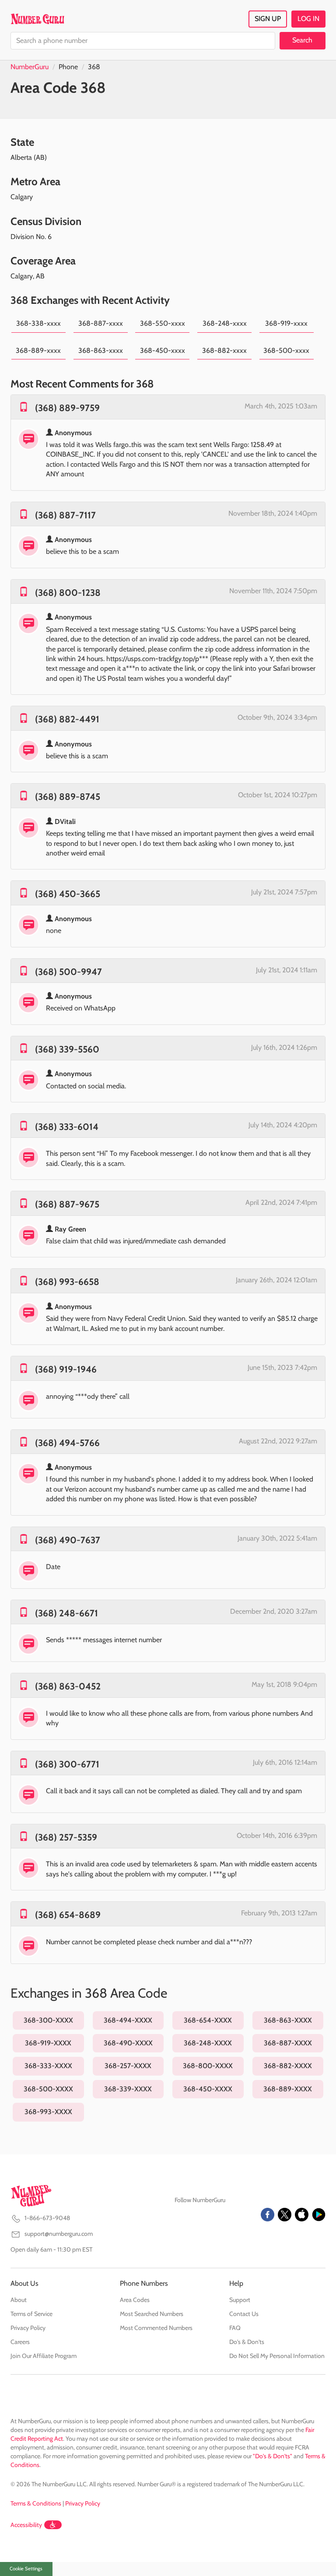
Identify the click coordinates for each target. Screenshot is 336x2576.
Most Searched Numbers (152, 2314)
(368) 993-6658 (67, 1282)
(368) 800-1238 (68, 593)
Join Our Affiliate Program (44, 2356)
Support (240, 2300)
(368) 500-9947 (68, 972)
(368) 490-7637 (68, 1540)
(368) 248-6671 (66, 1613)
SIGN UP (268, 19)
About (19, 2300)
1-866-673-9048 (47, 2218)
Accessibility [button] (26, 2525)
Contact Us (244, 2314)
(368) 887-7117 (65, 515)
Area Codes (135, 2300)
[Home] (37, 19)
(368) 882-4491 (67, 719)
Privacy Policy (28, 2328)
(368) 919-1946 (66, 1369)
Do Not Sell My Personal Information (277, 2356)
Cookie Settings (26, 2569)
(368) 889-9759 (67, 408)
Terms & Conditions (36, 2503)
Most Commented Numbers (156, 2328)
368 (94, 67)
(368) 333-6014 (67, 1127)
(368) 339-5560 (67, 1049)
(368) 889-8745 (68, 797)
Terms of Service (31, 2314)
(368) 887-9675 (67, 1204)
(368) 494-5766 (67, 1443)
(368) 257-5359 (66, 1837)
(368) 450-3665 (68, 894)
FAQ (235, 2328)
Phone (68, 67)
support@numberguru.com (59, 2234)
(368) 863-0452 (68, 1686)
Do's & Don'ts (247, 2342)
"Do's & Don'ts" (273, 2456)
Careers (20, 2342)
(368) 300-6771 (67, 1764)
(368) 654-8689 (68, 1915)
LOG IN (308, 19)
